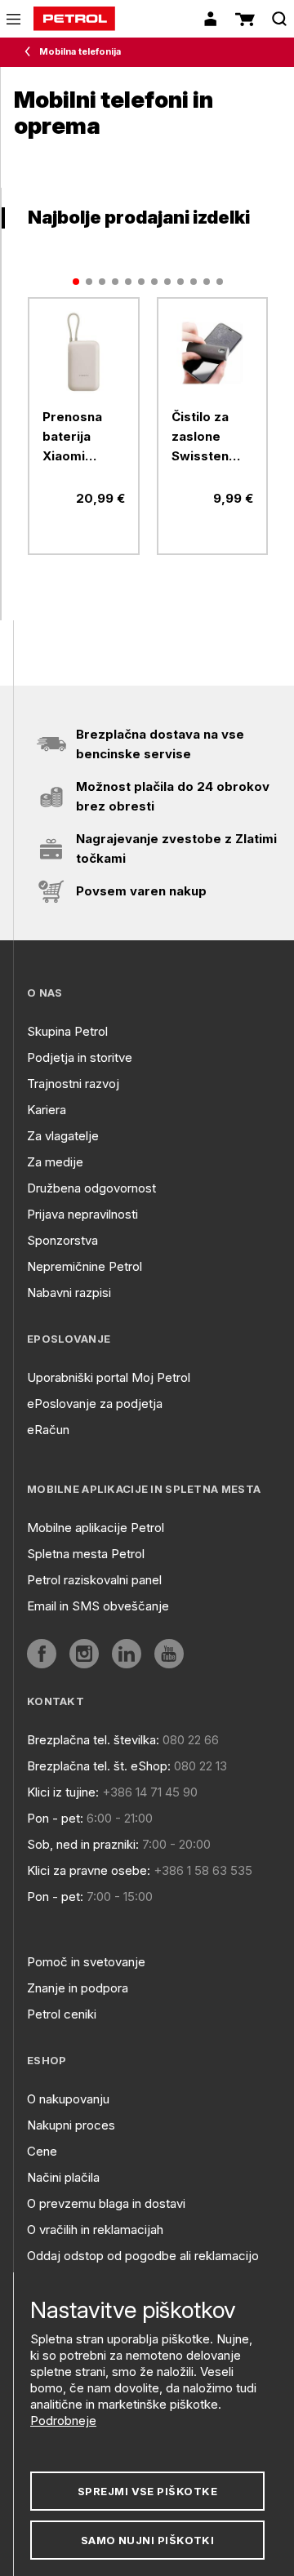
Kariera (47, 1110)
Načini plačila (63, 2177)
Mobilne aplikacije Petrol (96, 1528)
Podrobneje (63, 2421)
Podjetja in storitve (80, 1057)
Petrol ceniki (62, 2014)
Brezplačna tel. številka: (93, 1740)
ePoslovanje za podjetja (95, 1403)
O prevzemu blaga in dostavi (106, 2203)
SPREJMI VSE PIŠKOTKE (147, 2491)
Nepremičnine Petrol (85, 1266)
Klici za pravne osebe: (89, 1870)
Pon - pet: (55, 1818)
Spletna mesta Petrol (86, 1554)
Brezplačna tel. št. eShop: (99, 1766)
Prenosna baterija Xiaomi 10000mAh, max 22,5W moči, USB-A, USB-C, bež (83, 437)
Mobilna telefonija (80, 51)
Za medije (55, 1162)
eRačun (48, 1430)
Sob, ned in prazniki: (83, 1844)
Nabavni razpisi (69, 1292)
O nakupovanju (68, 2099)
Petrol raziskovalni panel (94, 1580)
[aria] (84, 353)
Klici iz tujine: (63, 1792)
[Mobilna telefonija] (31, 52)
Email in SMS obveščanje (98, 1606)
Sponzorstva (62, 1240)
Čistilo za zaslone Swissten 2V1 (200, 437)
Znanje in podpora (78, 1988)
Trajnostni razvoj (73, 1084)
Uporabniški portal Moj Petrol (109, 1377)
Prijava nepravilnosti (82, 1214)
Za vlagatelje (63, 1136)
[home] (74, 19)
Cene (42, 2151)
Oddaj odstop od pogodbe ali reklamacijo (143, 2256)
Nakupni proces (71, 2125)
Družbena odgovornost (91, 1188)
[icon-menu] (13, 19)
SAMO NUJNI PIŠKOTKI (148, 2540)
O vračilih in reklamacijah (95, 2230)
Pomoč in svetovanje (86, 1962)
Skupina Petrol (67, 1031)
